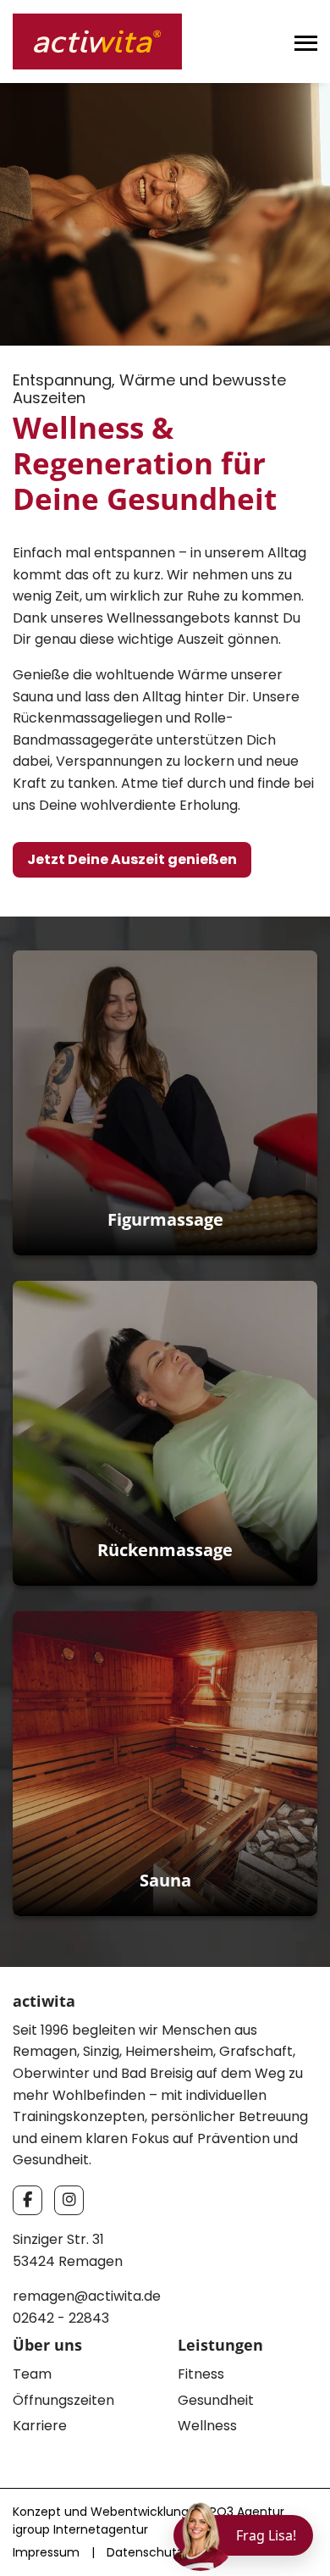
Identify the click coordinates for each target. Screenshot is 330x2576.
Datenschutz (145, 2552)
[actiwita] (97, 40)
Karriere (40, 2426)
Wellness (207, 2426)
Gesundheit (216, 2400)
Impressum (46, 2552)
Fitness (201, 2374)
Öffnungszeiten (63, 2400)
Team (32, 2374)
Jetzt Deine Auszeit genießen (132, 859)
